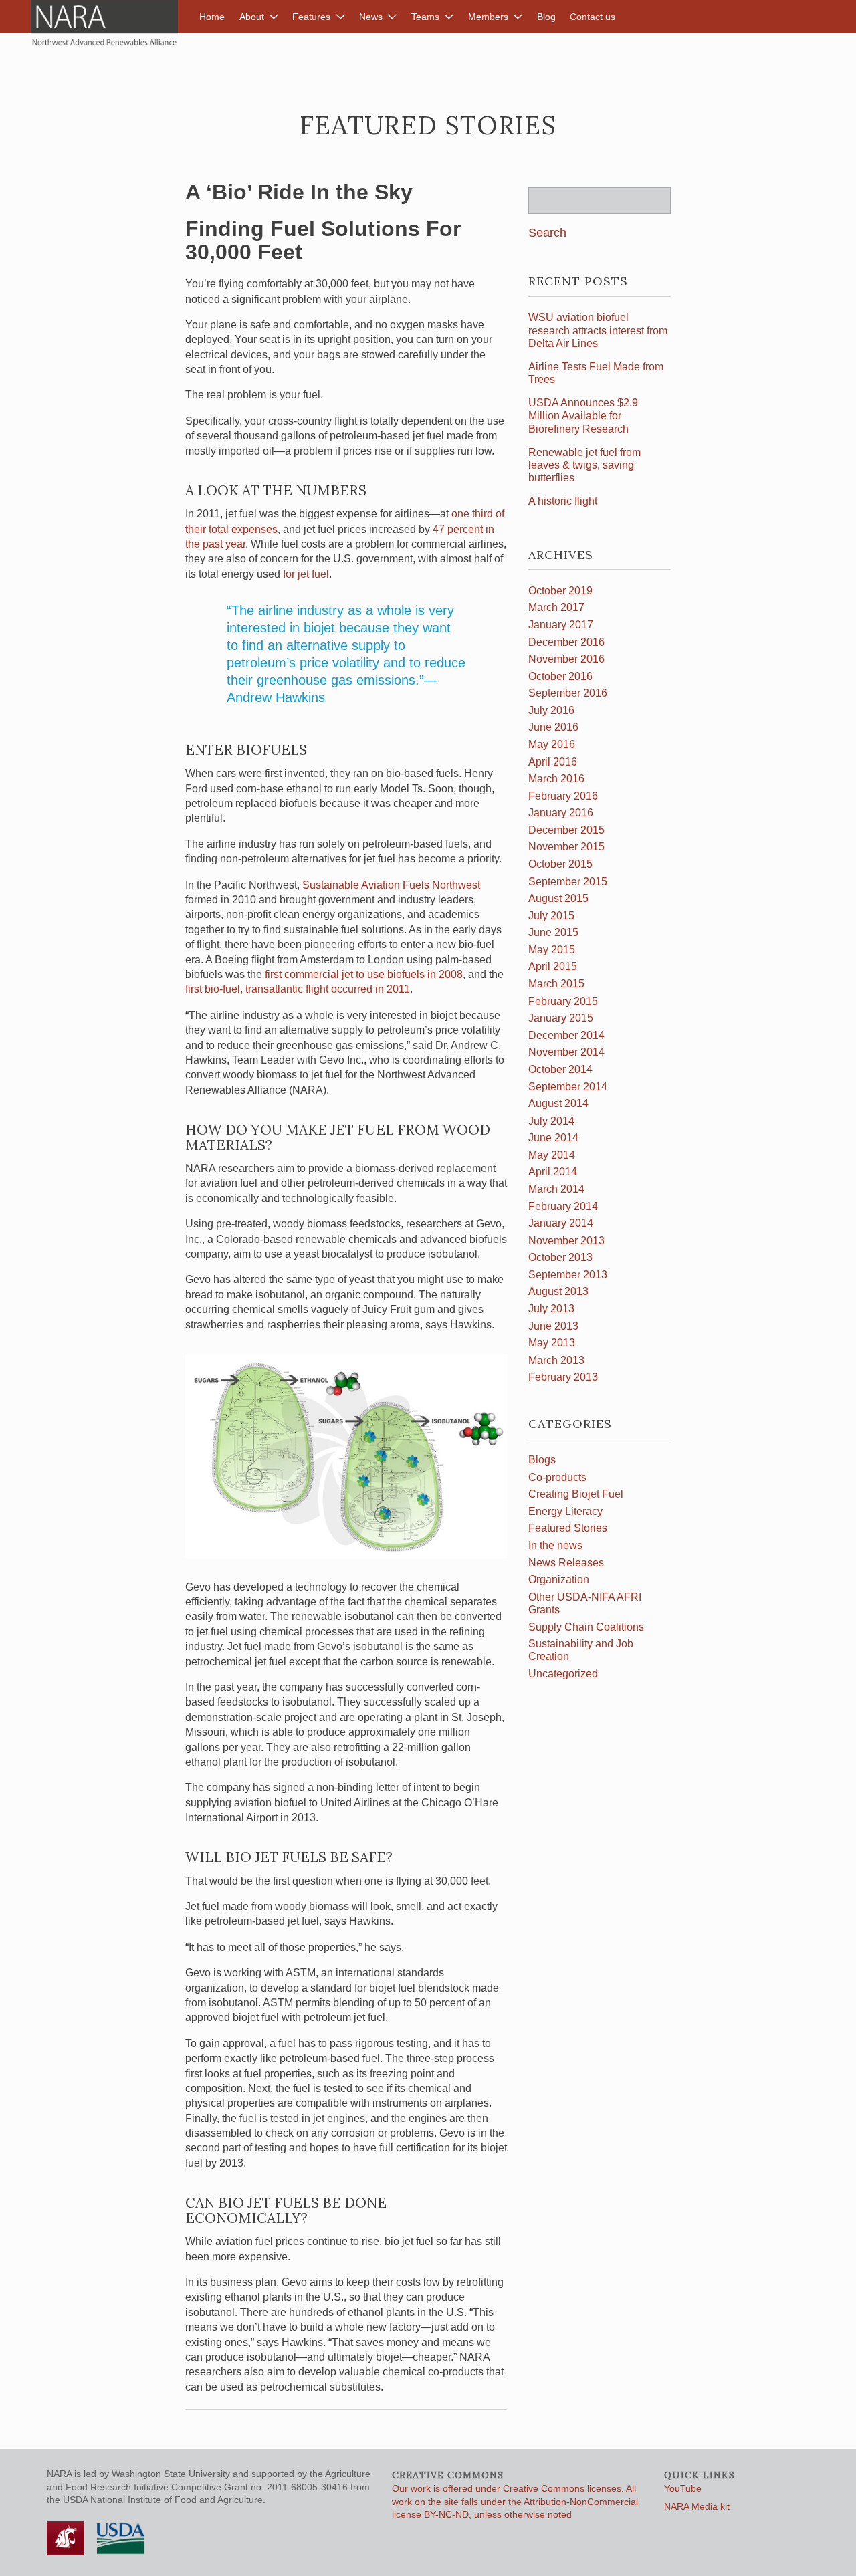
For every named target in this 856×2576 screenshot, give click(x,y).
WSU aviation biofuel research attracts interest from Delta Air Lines (598, 330)
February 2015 (563, 1001)
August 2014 (558, 1103)
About (252, 17)
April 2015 (553, 966)
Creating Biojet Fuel (576, 1494)
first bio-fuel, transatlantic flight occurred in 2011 (298, 989)
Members (488, 17)
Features (311, 17)
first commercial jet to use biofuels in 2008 (364, 974)
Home (212, 17)
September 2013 (568, 1275)
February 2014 (563, 1206)
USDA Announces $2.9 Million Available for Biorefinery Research (583, 416)
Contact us (593, 17)
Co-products (557, 1477)
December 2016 (566, 642)
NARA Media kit (697, 2506)
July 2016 (551, 710)
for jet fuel (306, 574)
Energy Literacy (565, 1511)
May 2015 (552, 950)
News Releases (566, 1563)
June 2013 (553, 1326)
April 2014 (553, 1172)
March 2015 (556, 984)
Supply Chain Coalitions (586, 1627)
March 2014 (556, 1189)
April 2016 (553, 762)
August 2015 (558, 898)
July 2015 (551, 916)
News (371, 17)
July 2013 (551, 1309)
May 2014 (552, 1155)
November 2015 (566, 847)
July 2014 (551, 1121)
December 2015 (566, 830)
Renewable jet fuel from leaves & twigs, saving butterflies (584, 465)
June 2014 (553, 1138)
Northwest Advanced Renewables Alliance (104, 23)
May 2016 (552, 744)
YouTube (683, 2488)
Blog (546, 17)
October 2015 (560, 864)
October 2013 (560, 1257)
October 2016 (560, 676)
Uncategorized (563, 1674)
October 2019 (560, 591)
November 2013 (566, 1241)
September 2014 (568, 1087)
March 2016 (556, 779)
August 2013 (558, 1291)
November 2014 (566, 1052)
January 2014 (561, 1223)
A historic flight (563, 501)
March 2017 (556, 607)
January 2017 (561, 625)
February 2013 (563, 1377)
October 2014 (560, 1069)
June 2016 (553, 727)
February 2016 (563, 796)
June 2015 (553, 932)
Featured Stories (568, 1528)
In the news (555, 1545)
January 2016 (561, 813)
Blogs (542, 1460)
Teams (425, 17)
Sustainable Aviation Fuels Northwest (391, 885)
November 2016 (566, 659)
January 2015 (561, 1018)
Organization (559, 1579)
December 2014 (566, 1035)
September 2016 (568, 693)
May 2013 (552, 1343)
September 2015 (568, 882)
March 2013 (556, 1360)
